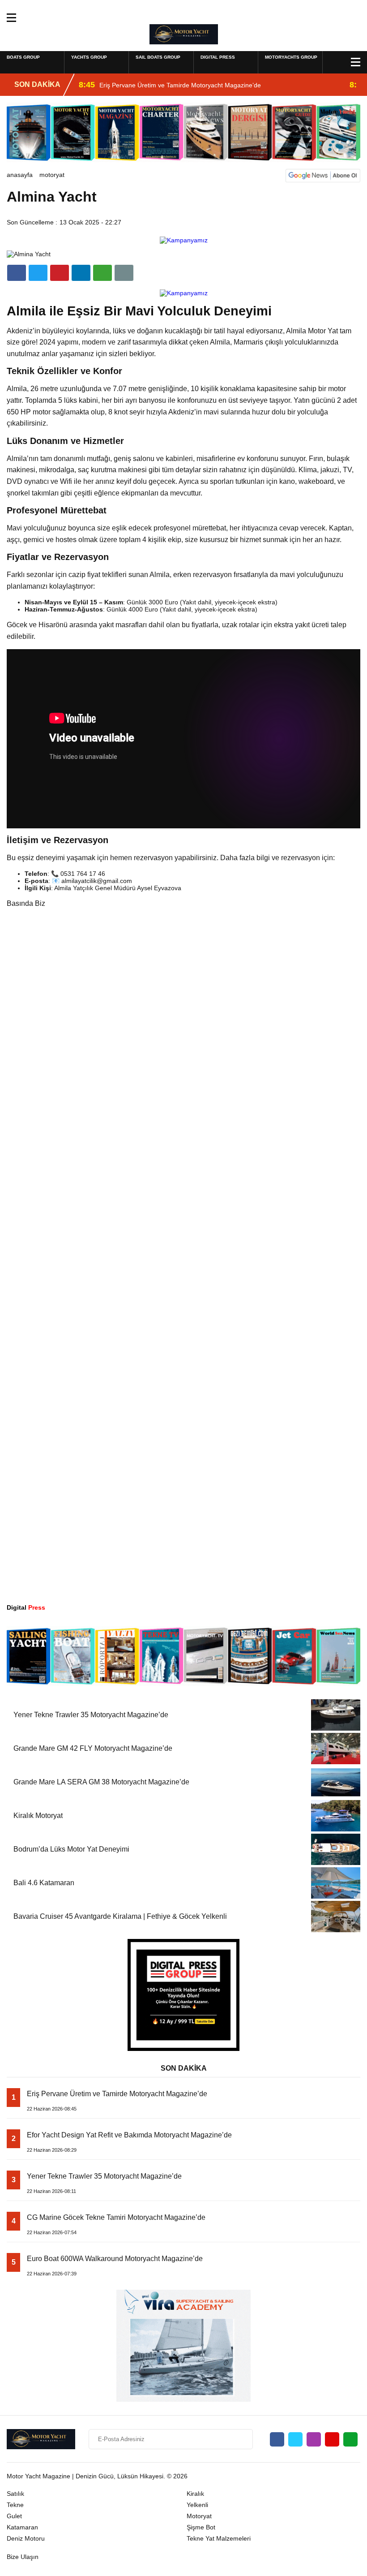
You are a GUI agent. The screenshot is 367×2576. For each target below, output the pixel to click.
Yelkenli (197, 2505)
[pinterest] (81, 273)
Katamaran (22, 2527)
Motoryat (52, 175)
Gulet (14, 2516)
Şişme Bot (201, 2527)
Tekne (15, 2505)
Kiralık (195, 2494)
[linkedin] (60, 273)
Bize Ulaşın (23, 2557)
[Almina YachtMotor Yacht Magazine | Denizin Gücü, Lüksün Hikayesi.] (184, 34)
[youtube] (332, 2439)
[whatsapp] (350, 2439)
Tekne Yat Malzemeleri (219, 2538)
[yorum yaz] (124, 273)
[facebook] (17, 273)
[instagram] (314, 2439)
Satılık (15, 2494)
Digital (26, 1607)
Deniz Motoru (26, 2538)
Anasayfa (20, 175)
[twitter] (38, 273)
